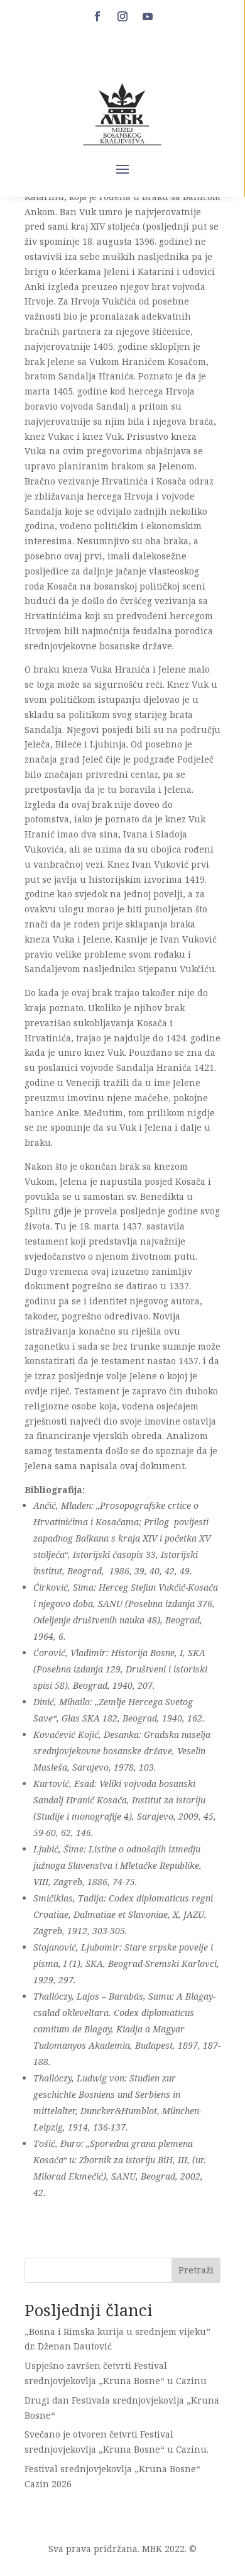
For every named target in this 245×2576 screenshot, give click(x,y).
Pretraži (196, 2270)
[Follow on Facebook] (97, 16)
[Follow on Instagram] (122, 16)
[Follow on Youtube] (148, 16)
